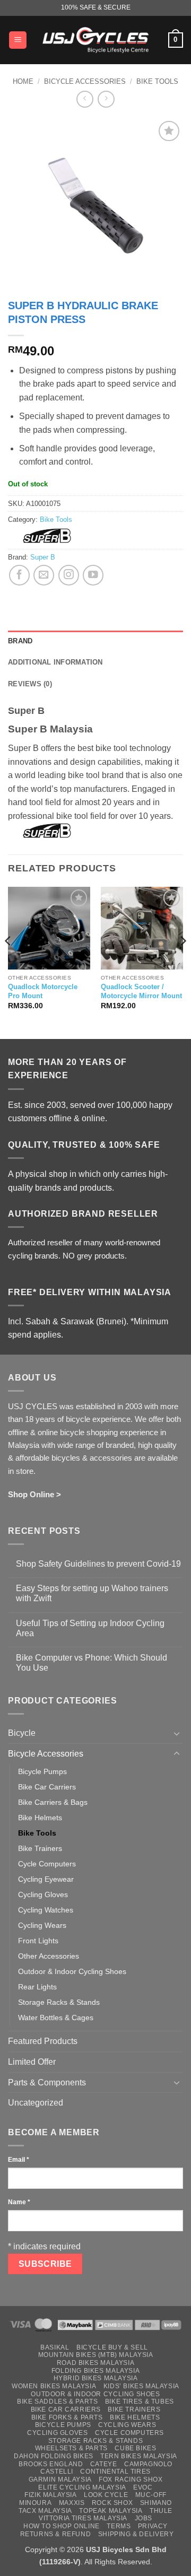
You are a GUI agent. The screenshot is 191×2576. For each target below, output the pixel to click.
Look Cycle (106, 2495)
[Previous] (8, 962)
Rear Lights (37, 1987)
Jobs (144, 2518)
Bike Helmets (40, 1818)
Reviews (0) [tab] (30, 684)
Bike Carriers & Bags (53, 1802)
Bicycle (22, 1733)
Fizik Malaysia (51, 2495)
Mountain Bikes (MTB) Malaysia (96, 2355)
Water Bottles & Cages (56, 2018)
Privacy (153, 2526)
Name (19, 2202)
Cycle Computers (47, 1864)
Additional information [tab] (55, 662)
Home (23, 81)
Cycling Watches (46, 1910)
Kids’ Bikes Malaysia (141, 2386)
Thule (161, 2511)
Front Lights (38, 1941)
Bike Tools (157, 81)
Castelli (57, 2472)
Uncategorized (36, 2103)
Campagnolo (148, 2464)
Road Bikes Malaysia (96, 2363)
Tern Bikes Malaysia (139, 2456)
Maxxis (72, 2503)
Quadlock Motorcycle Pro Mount (43, 991)
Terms (119, 2526)
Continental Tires (115, 2472)
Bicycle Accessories (85, 81)
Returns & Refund (56, 2534)
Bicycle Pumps (42, 1771)
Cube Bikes (135, 2448)
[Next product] (85, 99)
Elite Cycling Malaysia (82, 2487)
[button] (18, 40)
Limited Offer (32, 2062)
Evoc (143, 2487)
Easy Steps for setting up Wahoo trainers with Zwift (92, 1593)
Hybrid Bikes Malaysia (96, 2378)
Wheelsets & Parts (71, 2448)
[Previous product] (106, 99)
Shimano (156, 2503)
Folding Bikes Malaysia (95, 2371)
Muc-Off (151, 2495)
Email (19, 2160)
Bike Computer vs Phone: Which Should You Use (92, 1663)
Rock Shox (112, 2503)
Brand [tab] (20, 641)
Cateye (104, 2464)
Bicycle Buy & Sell (112, 2347)
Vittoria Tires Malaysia (83, 2518)
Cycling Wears (42, 1925)
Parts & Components (47, 2082)
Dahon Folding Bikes (54, 2456)
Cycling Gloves (43, 1894)
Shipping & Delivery (136, 2534)
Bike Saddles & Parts (57, 2402)
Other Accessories (49, 1956)
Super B (43, 557)
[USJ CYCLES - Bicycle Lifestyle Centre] (95, 40)
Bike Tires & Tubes (140, 2402)
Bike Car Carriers (47, 1787)
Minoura (35, 2503)
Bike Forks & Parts (67, 2417)
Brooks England (51, 2464)
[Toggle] (177, 1733)
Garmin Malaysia (60, 2479)
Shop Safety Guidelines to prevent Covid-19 (98, 1564)
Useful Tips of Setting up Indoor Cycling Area (90, 1628)
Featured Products (43, 2041)
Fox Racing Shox (131, 2479)
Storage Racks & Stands (59, 2002)
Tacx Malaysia (45, 2511)
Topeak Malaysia (111, 2511)
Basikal (55, 2347)
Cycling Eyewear (46, 1879)
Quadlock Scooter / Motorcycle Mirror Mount (141, 991)
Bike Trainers (40, 1848)
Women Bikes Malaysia (54, 2386)
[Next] (183, 962)
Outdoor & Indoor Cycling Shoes (72, 1971)
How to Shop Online (62, 2526)
